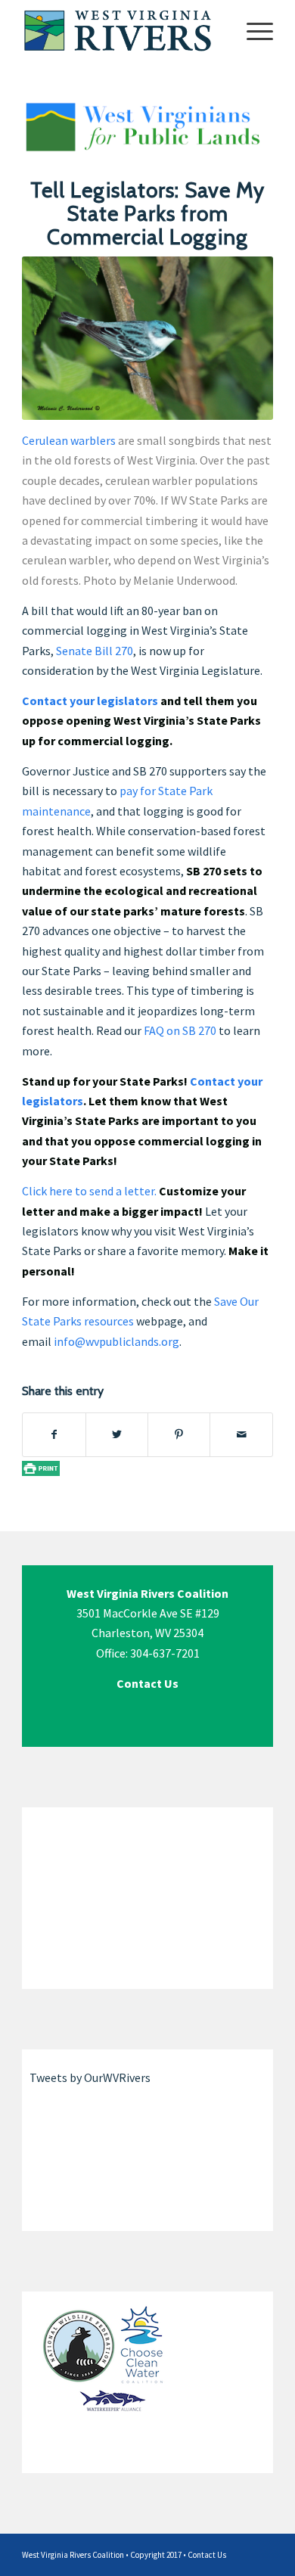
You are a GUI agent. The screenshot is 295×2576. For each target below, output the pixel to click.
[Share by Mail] (241, 1434)
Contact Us (207, 2555)
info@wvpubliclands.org (116, 1341)
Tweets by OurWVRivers (90, 2077)
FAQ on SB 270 (180, 1030)
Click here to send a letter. (89, 1191)
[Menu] (252, 30)
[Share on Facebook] (54, 1434)
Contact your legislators (90, 701)
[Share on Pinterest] (179, 1434)
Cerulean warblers (69, 440)
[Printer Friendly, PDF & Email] (41, 1468)
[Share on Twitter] (117, 1434)
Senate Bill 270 (95, 651)
